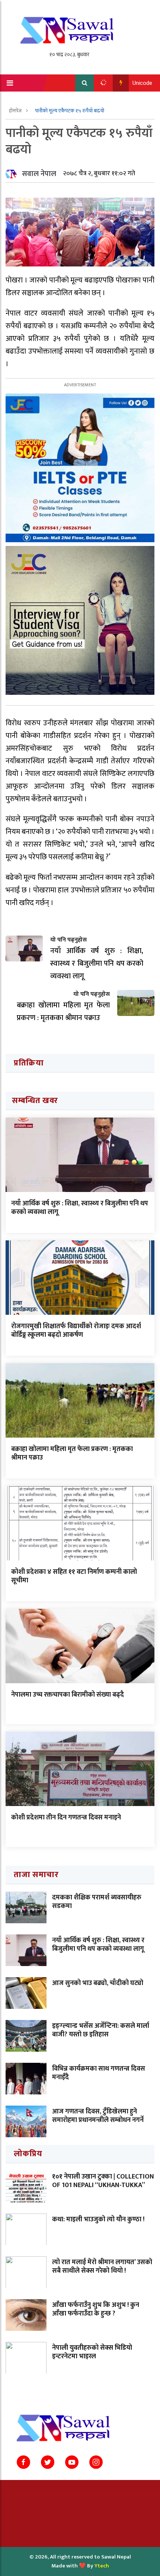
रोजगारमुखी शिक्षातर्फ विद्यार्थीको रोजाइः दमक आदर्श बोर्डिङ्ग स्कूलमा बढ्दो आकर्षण (76, 1331)
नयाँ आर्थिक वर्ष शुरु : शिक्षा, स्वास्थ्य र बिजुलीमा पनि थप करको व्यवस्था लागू (80, 1208)
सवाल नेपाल (39, 174)
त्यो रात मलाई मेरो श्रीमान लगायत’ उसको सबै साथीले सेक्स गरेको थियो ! (102, 2267)
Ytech (102, 2566)
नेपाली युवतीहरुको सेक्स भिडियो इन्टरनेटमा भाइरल (92, 2352)
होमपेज (16, 111)
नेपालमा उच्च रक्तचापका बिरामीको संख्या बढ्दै (68, 1695)
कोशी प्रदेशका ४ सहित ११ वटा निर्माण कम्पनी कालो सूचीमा (74, 1576)
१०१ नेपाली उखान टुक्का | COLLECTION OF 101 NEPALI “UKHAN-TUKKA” (103, 2181)
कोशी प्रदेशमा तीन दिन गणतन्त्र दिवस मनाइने (66, 1818)
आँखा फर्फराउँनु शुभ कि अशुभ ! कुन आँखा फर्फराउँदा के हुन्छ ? (96, 2309)
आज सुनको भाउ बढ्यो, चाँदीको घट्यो (98, 1983)
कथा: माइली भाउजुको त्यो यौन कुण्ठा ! (98, 2219)
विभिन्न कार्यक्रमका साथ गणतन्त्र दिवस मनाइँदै (99, 2073)
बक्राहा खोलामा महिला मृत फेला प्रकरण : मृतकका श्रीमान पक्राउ (72, 1453)
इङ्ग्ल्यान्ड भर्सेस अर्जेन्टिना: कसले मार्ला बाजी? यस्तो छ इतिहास (101, 2030)
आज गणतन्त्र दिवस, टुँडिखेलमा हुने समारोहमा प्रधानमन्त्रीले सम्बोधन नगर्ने (98, 2116)
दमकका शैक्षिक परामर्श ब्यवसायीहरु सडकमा (97, 1902)
